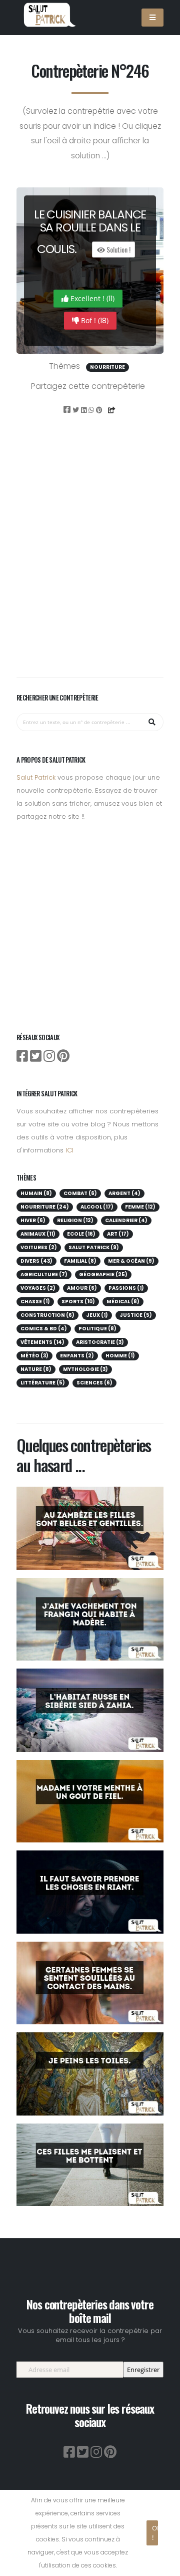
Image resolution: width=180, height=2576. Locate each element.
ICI (69, 1150)
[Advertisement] (90, 560)
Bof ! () (94, 321)
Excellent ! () (91, 299)
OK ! (155, 2533)
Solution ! (118, 249)
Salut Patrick (36, 777)
